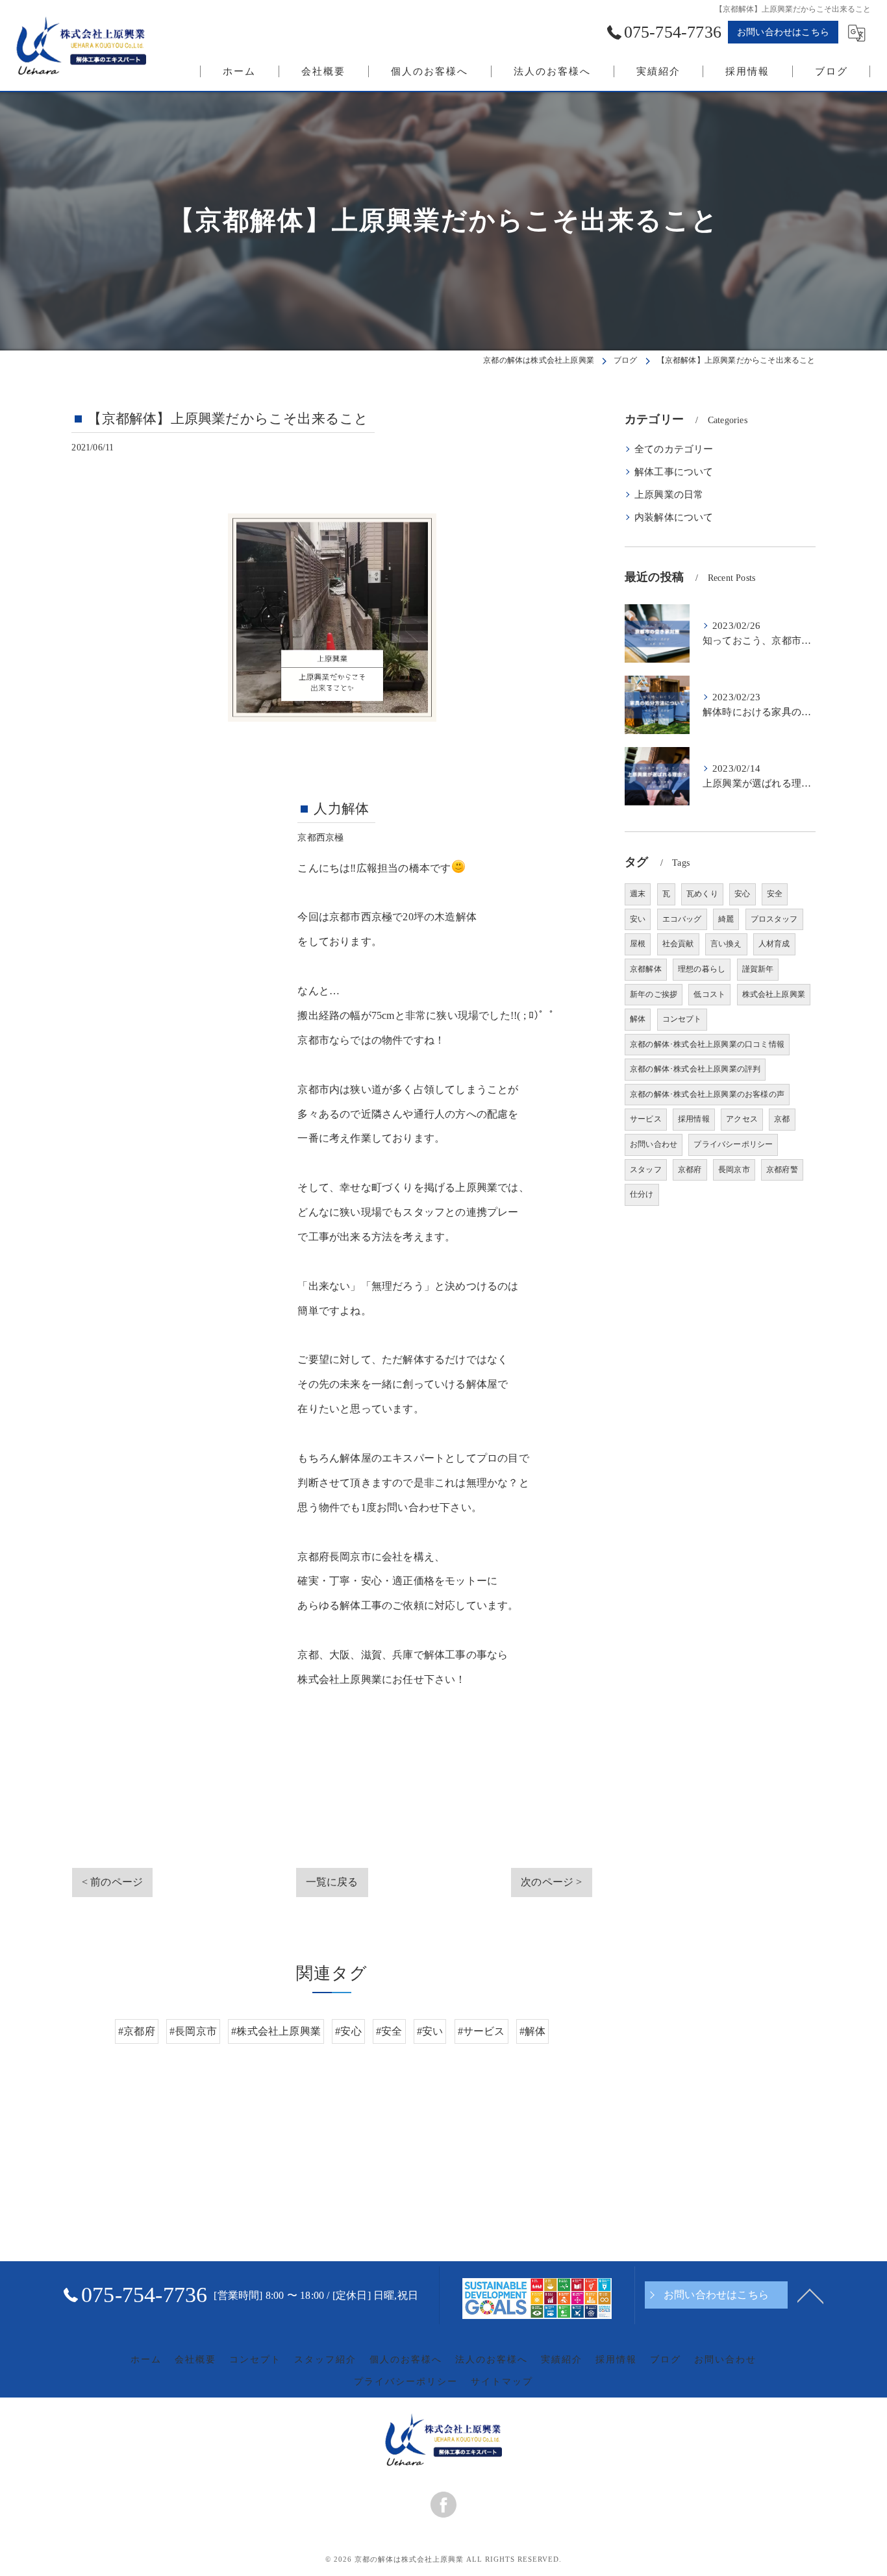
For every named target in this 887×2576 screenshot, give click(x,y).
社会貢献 (678, 944)
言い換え (726, 944)
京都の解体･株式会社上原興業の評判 (695, 1069)
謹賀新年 (758, 969)
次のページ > (551, 1882)
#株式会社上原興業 (276, 2031)
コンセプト (682, 1019)
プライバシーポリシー (733, 1144)
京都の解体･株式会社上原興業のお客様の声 (707, 1094)
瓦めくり (702, 894)
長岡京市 (734, 1170)
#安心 (348, 2031)
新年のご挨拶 (654, 994)
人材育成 (774, 944)
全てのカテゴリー (674, 449)
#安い (430, 2031)
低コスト (709, 994)
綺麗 (726, 919)
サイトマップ (502, 2382)
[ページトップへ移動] (810, 2295)
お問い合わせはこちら (783, 32)
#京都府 (137, 2031)
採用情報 (694, 1119)
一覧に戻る (332, 1882)
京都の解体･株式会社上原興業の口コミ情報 (707, 1044)
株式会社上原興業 (774, 994)
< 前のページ (112, 1882)
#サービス (481, 2031)
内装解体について (674, 517)
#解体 (533, 2031)
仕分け (642, 1194)
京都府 (690, 1170)
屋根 (638, 944)
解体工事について (674, 472)
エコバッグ (682, 919)
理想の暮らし (702, 969)
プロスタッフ (774, 919)
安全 (775, 894)
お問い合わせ (654, 1144)
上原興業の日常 (669, 495)
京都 (782, 1119)
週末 (638, 894)
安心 (742, 894)
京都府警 (782, 1170)
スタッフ (646, 1170)
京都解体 (646, 969)
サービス (646, 1119)
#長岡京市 (193, 2031)
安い (638, 919)
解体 (638, 1019)
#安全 (389, 2031)
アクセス (742, 1119)
